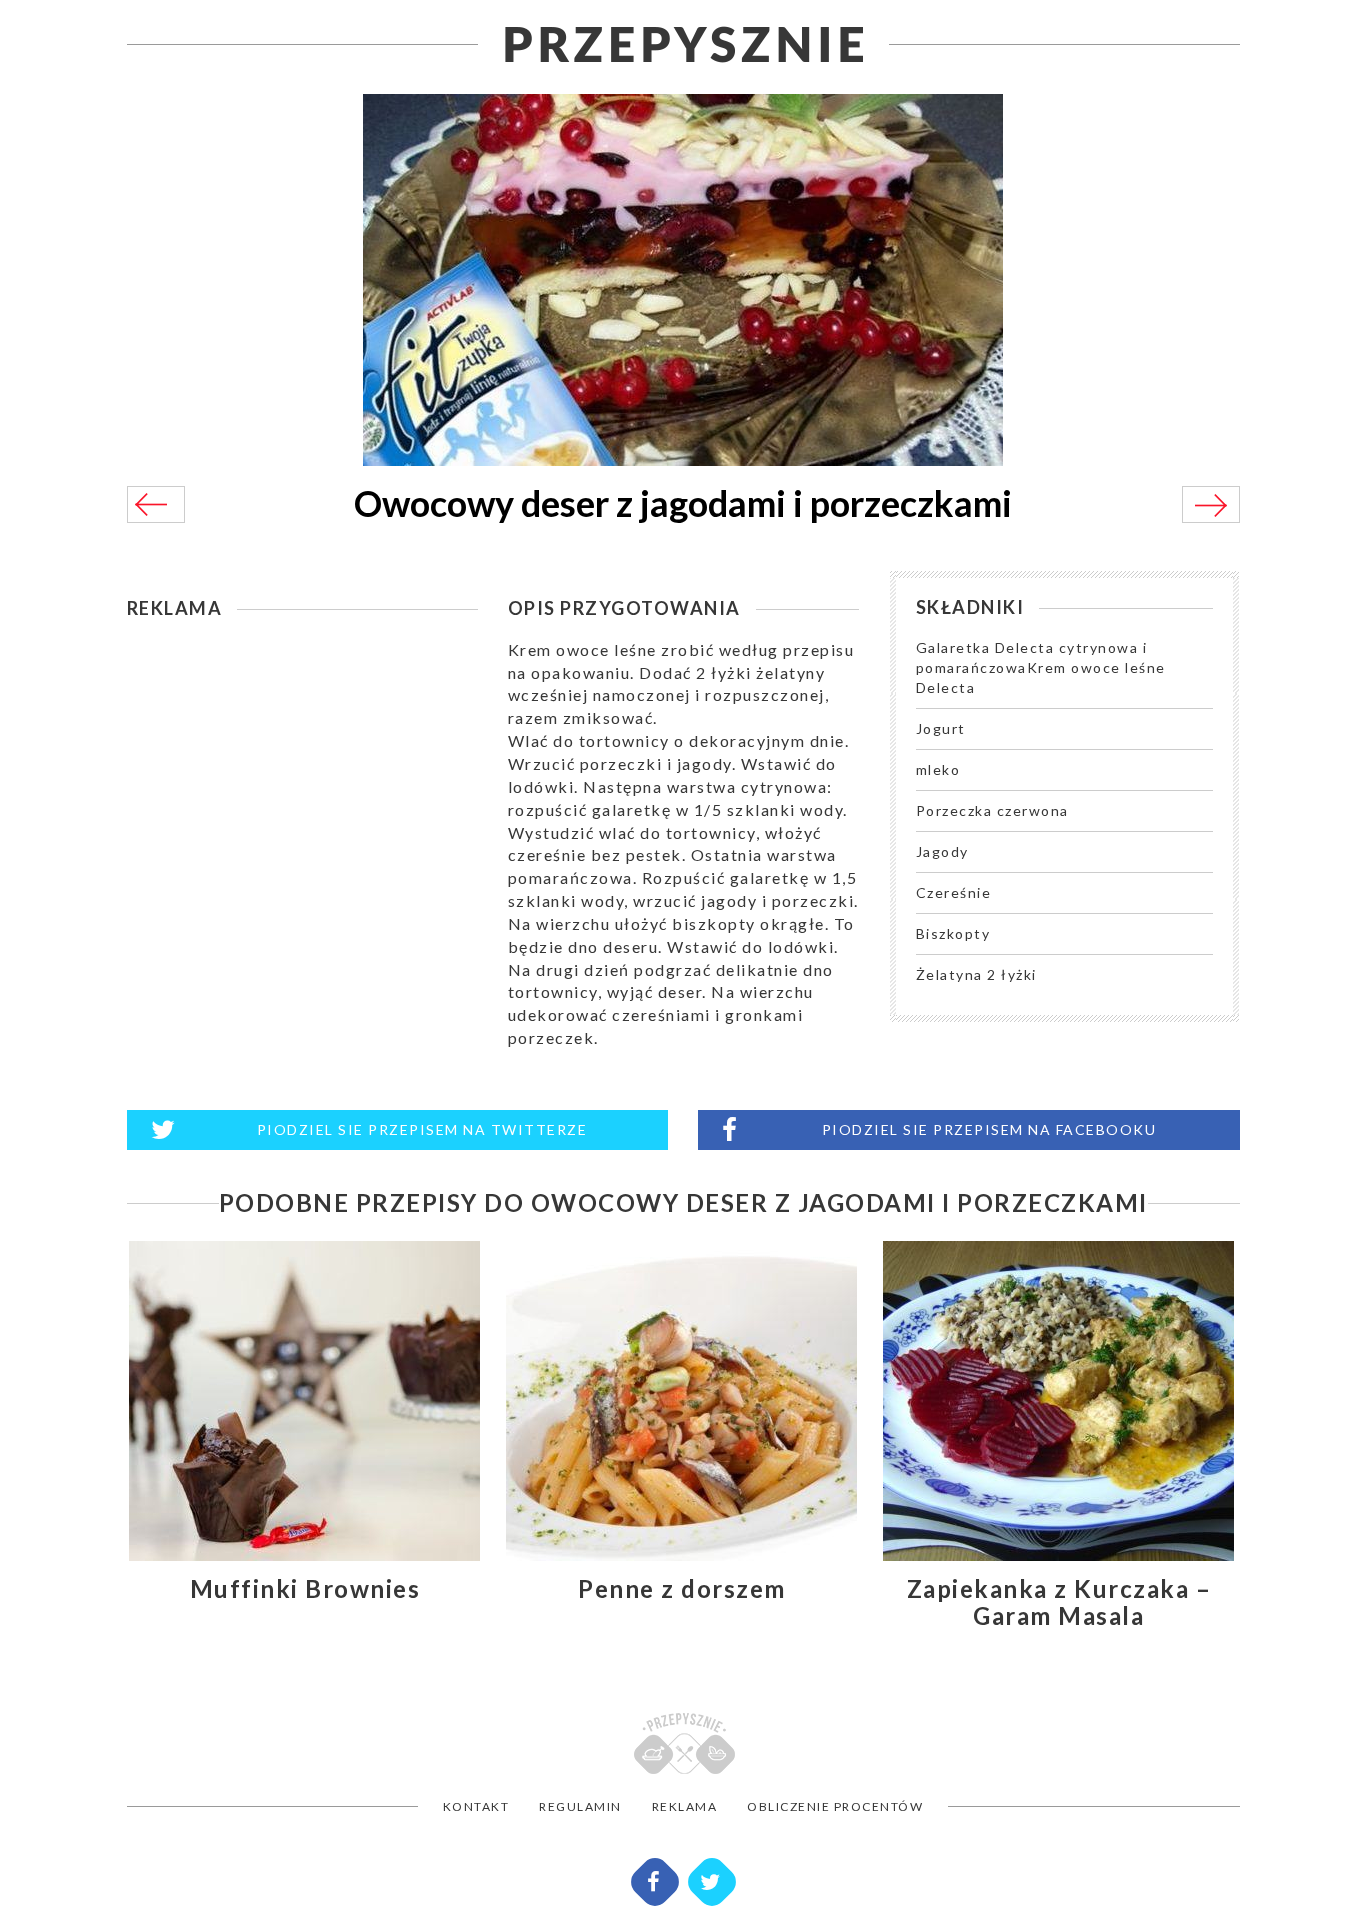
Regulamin (580, 1806)
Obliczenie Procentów (835, 1806)
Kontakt (476, 1806)
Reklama (685, 1806)
